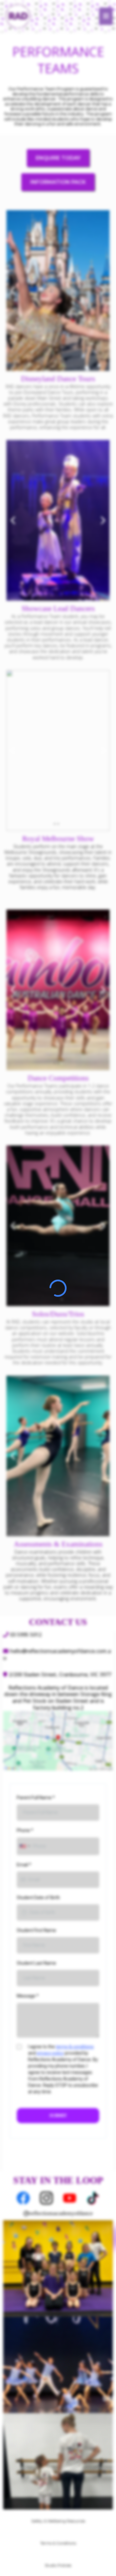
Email (24, 1865)
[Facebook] (23, 2198)
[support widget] (102, 2561)
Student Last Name (36, 1963)
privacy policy (50, 2053)
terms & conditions (75, 2047)
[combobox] (24, 1846)
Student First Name (36, 1930)
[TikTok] (93, 2198)
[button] (106, 16)
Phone (25, 1830)
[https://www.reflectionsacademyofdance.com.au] (18, 15)
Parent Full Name (36, 1798)
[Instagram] (46, 2198)
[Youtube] (70, 2198)
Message (28, 1996)
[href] (58, 1741)
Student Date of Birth (38, 1898)
